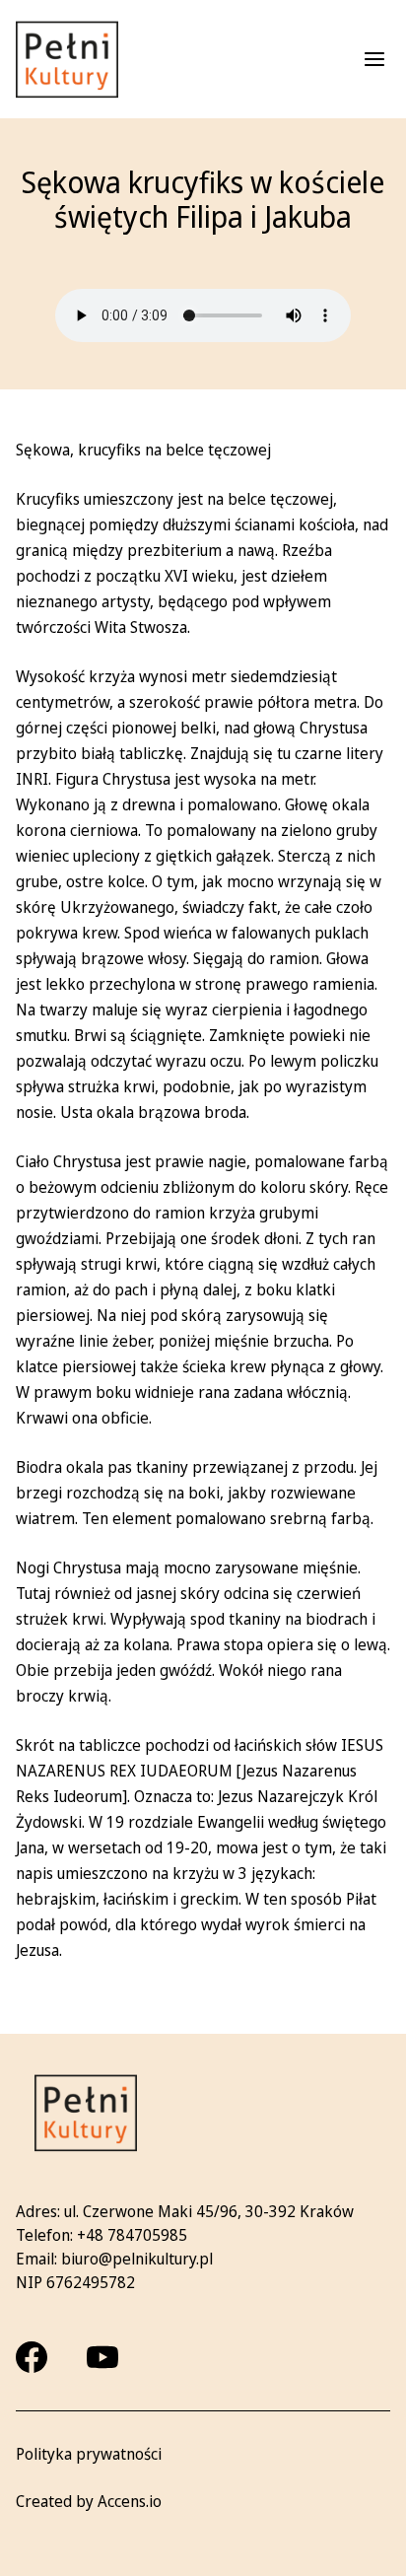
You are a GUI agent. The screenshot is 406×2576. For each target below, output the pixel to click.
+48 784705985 (132, 2235)
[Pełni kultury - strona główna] (67, 59)
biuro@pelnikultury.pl (137, 2259)
